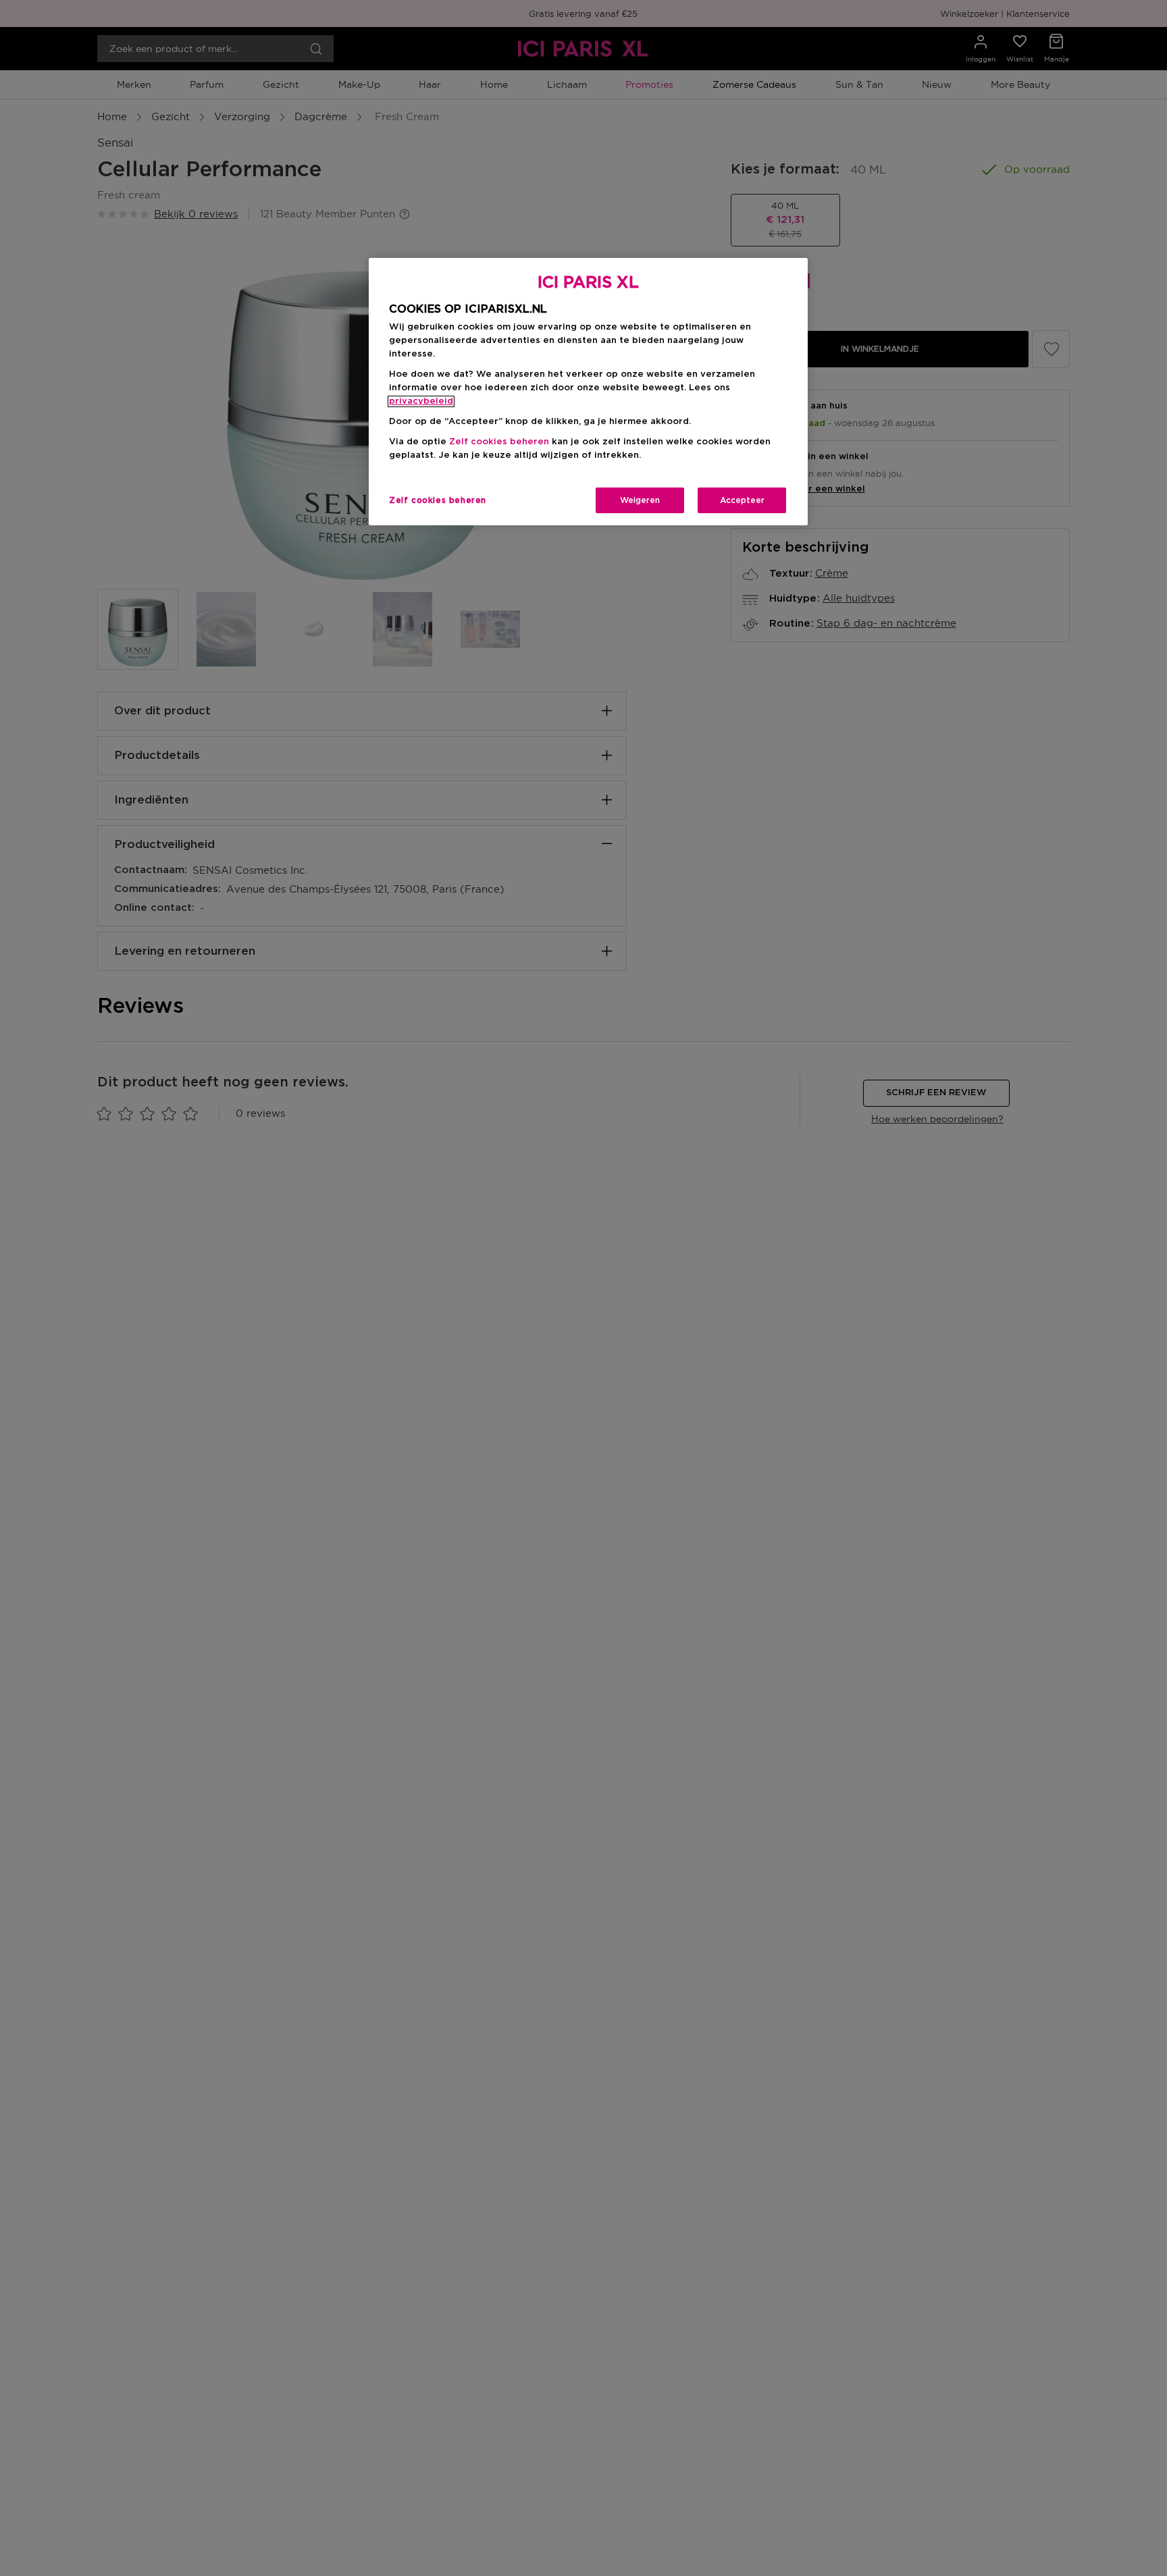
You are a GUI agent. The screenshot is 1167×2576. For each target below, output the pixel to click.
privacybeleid (421, 401)
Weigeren (640, 500)
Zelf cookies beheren (438, 500)
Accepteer (742, 500)
